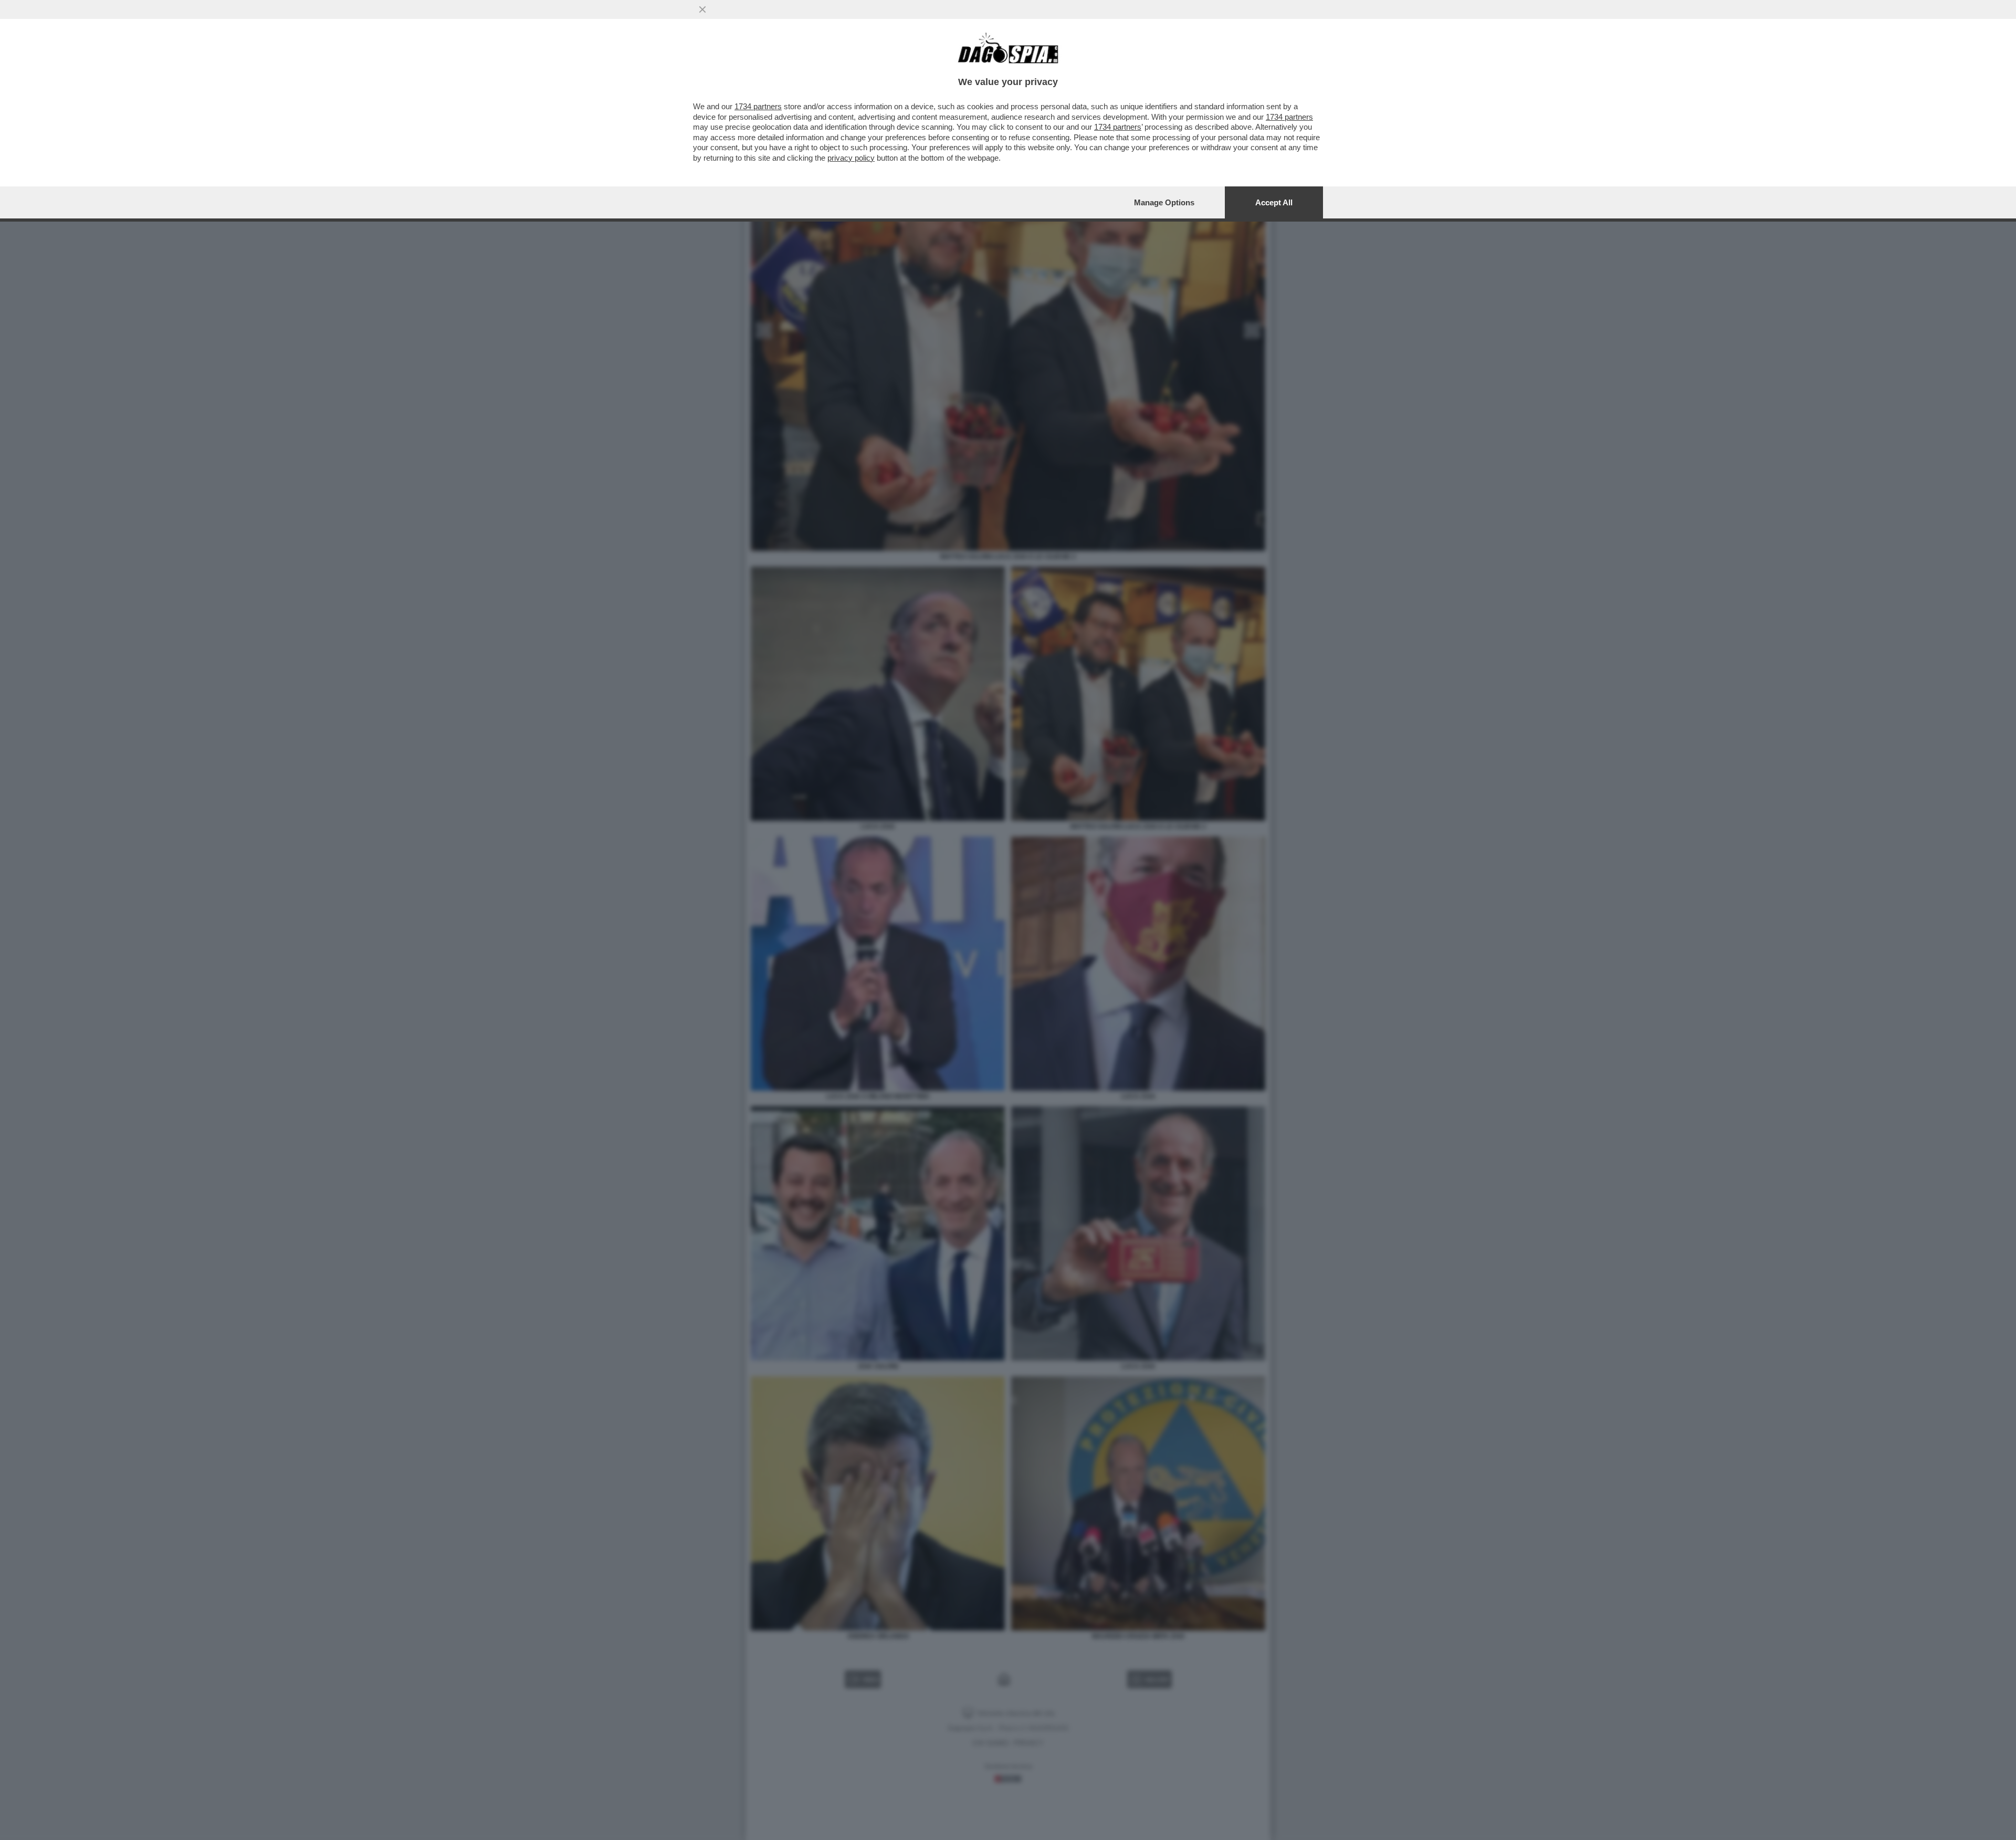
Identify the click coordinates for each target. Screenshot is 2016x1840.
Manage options (1164, 202)
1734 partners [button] (758, 106)
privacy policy (851, 158)
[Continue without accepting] (702, 9)
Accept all (1274, 202)
